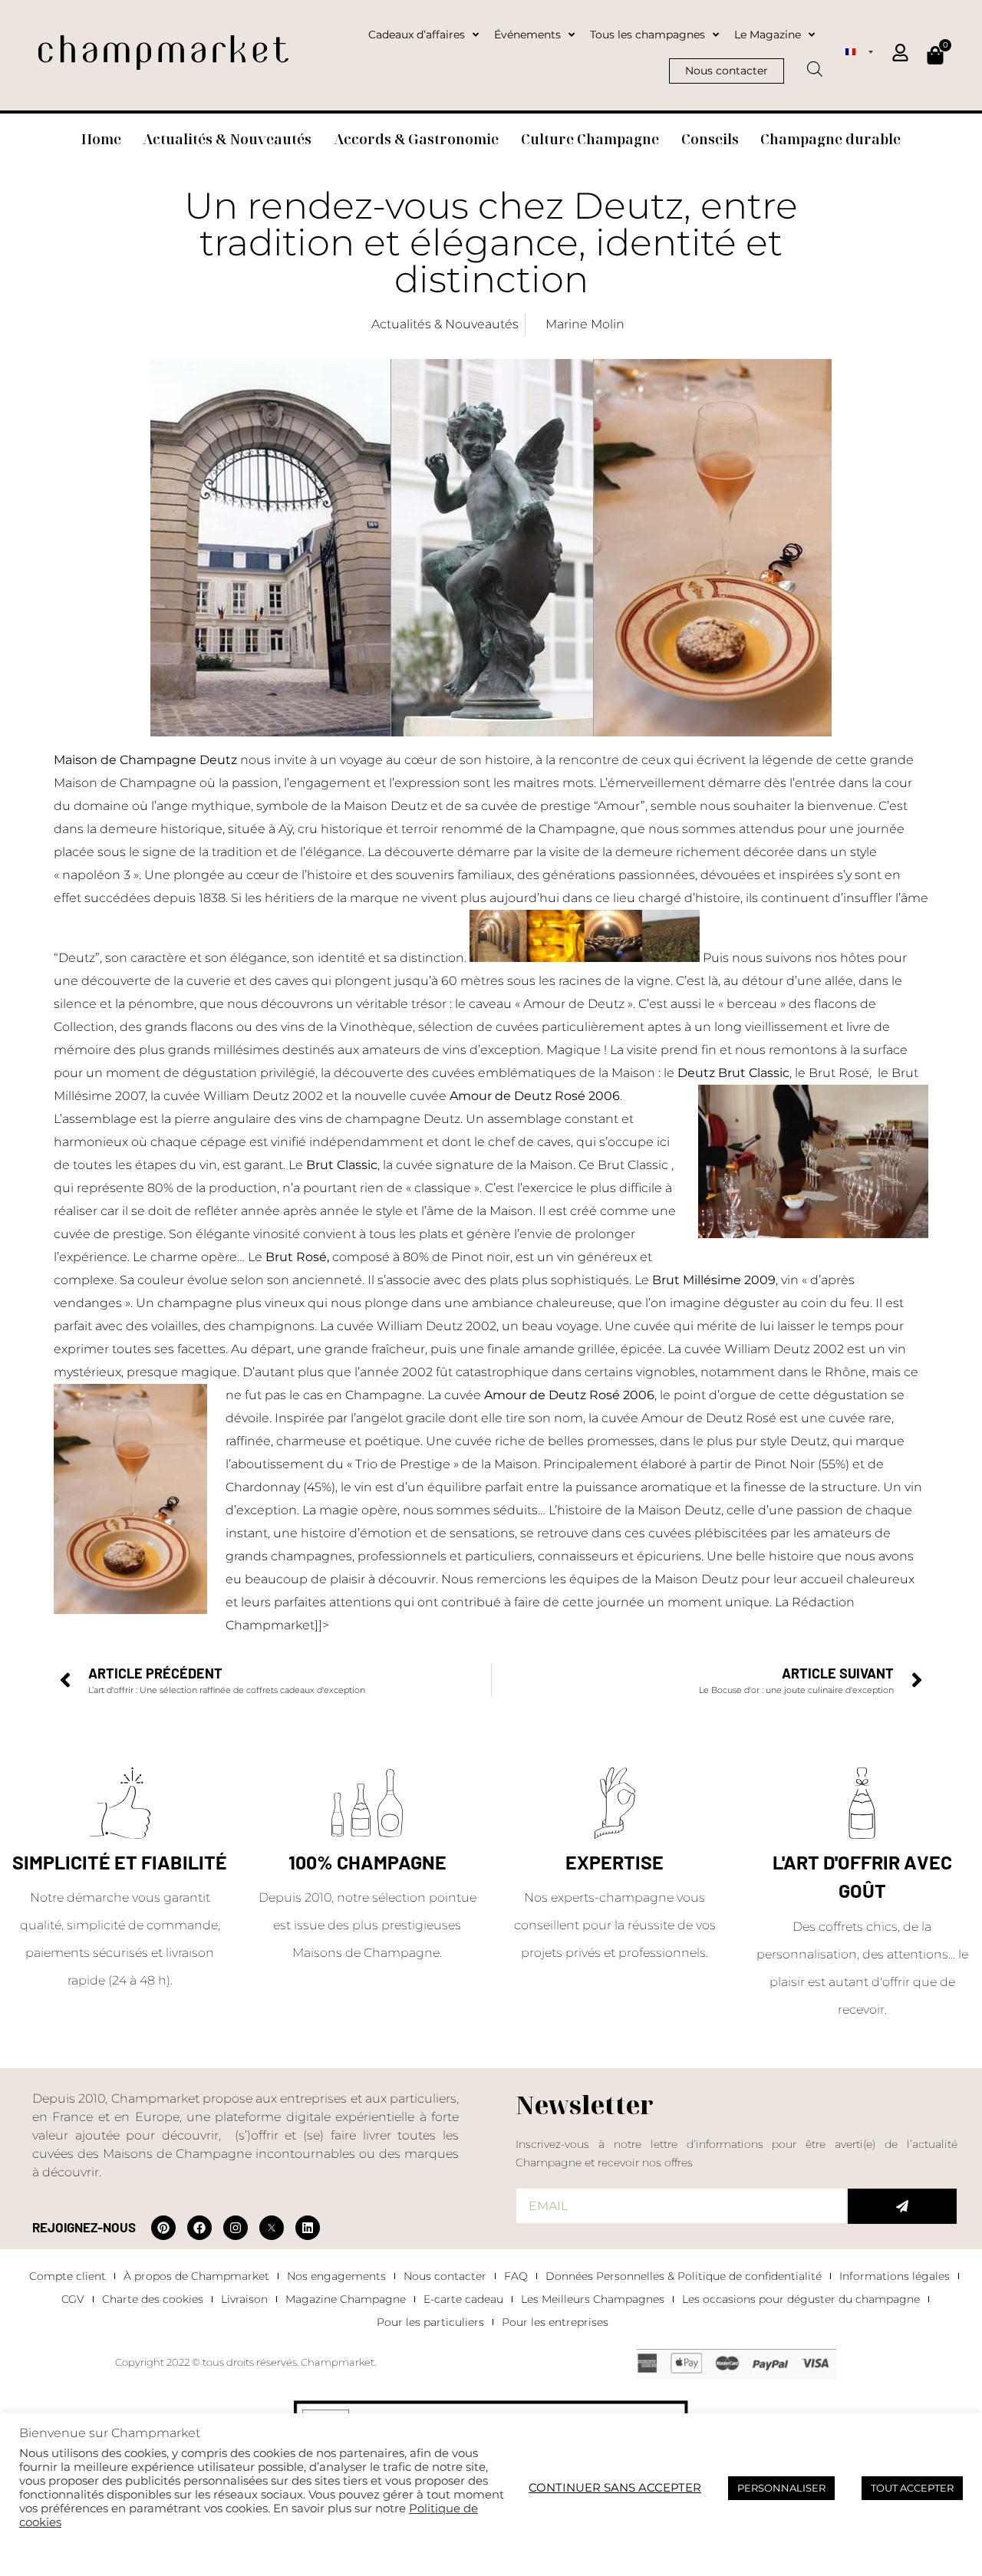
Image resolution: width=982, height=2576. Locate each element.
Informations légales (895, 2276)
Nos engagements (336, 2276)
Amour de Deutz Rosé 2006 (569, 1395)
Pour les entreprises (555, 2322)
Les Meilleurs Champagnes (593, 2299)
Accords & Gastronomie (416, 139)
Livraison (244, 2299)
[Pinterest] (163, 2228)
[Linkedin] (308, 2228)
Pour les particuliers (430, 2322)
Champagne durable (830, 139)
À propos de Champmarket (196, 2276)
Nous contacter (445, 2276)
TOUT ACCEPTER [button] (912, 2488)
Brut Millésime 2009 (714, 1280)
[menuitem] (859, 51)
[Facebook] (199, 2228)
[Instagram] (236, 2228)
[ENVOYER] (902, 2206)
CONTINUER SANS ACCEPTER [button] (615, 2488)
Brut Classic (342, 1165)
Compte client (68, 2276)
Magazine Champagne (346, 2299)
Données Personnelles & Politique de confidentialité (684, 2276)
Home (101, 139)
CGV (73, 2299)
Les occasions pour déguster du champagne (801, 2299)
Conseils (710, 139)
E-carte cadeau (463, 2299)
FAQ (516, 2276)
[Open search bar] (815, 64)
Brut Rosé (296, 1257)
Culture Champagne (590, 139)
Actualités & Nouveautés (227, 139)
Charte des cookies (153, 2299)
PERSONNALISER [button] (781, 2488)
